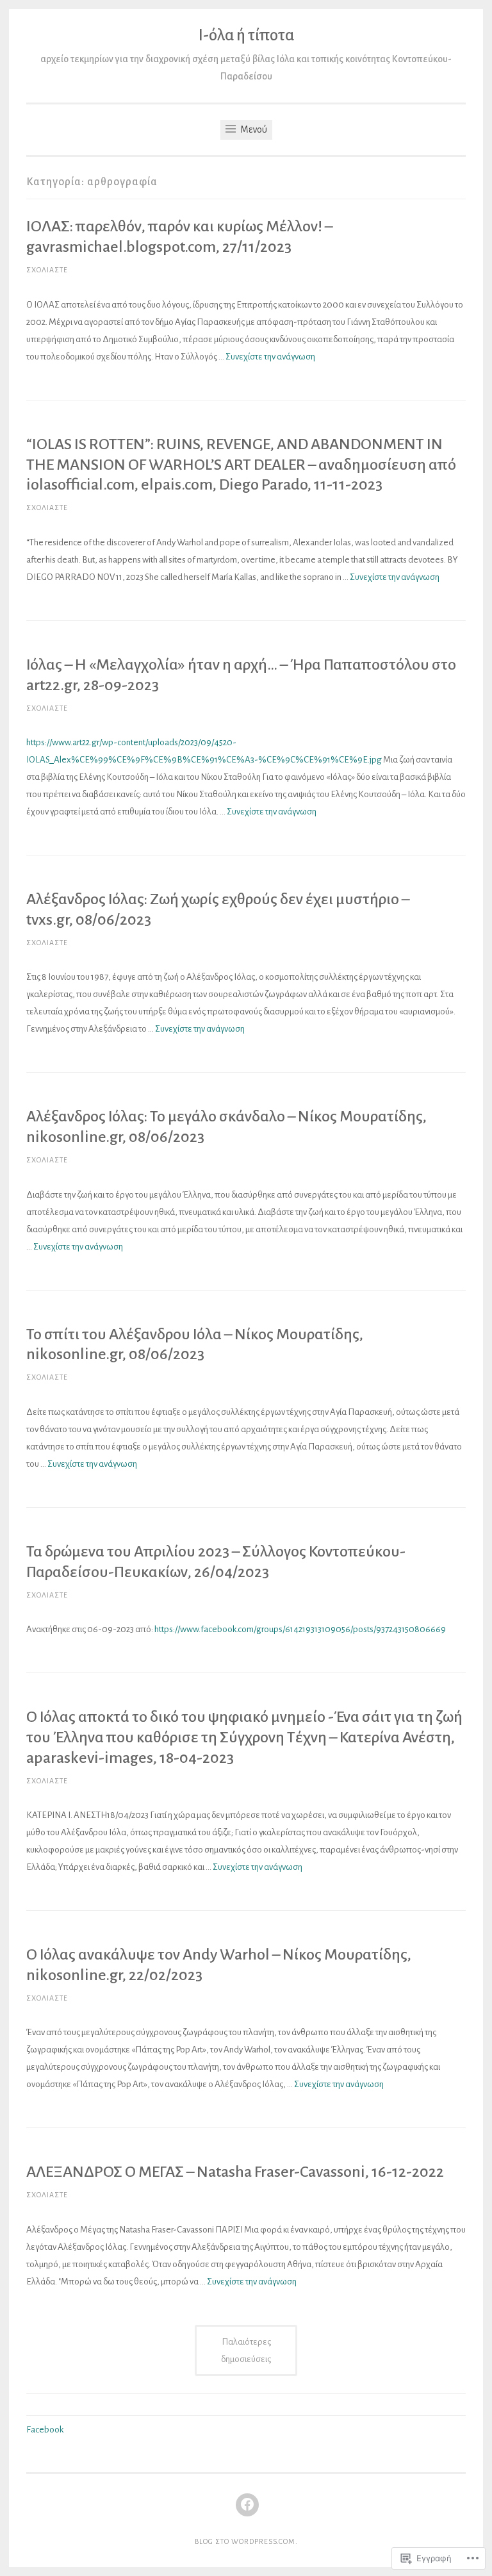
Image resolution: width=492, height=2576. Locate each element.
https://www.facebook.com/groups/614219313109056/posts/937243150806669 (300, 1629)
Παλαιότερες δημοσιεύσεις (246, 2350)
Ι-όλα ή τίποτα (246, 35)
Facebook (45, 2430)
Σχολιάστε (47, 270)
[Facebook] (247, 2505)
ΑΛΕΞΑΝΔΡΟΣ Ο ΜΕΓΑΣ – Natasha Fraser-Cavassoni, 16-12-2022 (235, 2172)
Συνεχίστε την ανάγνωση (270, 357)
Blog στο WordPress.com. (246, 2541)
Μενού (253, 129)
